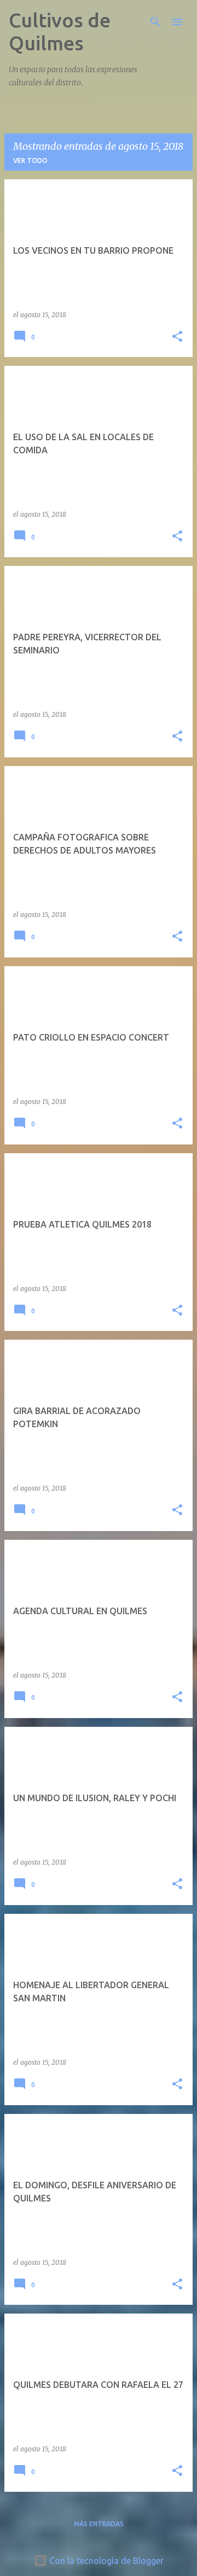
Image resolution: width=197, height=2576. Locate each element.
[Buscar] (155, 22)
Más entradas (99, 2524)
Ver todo (30, 160)
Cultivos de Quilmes (60, 31)
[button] (177, 337)
